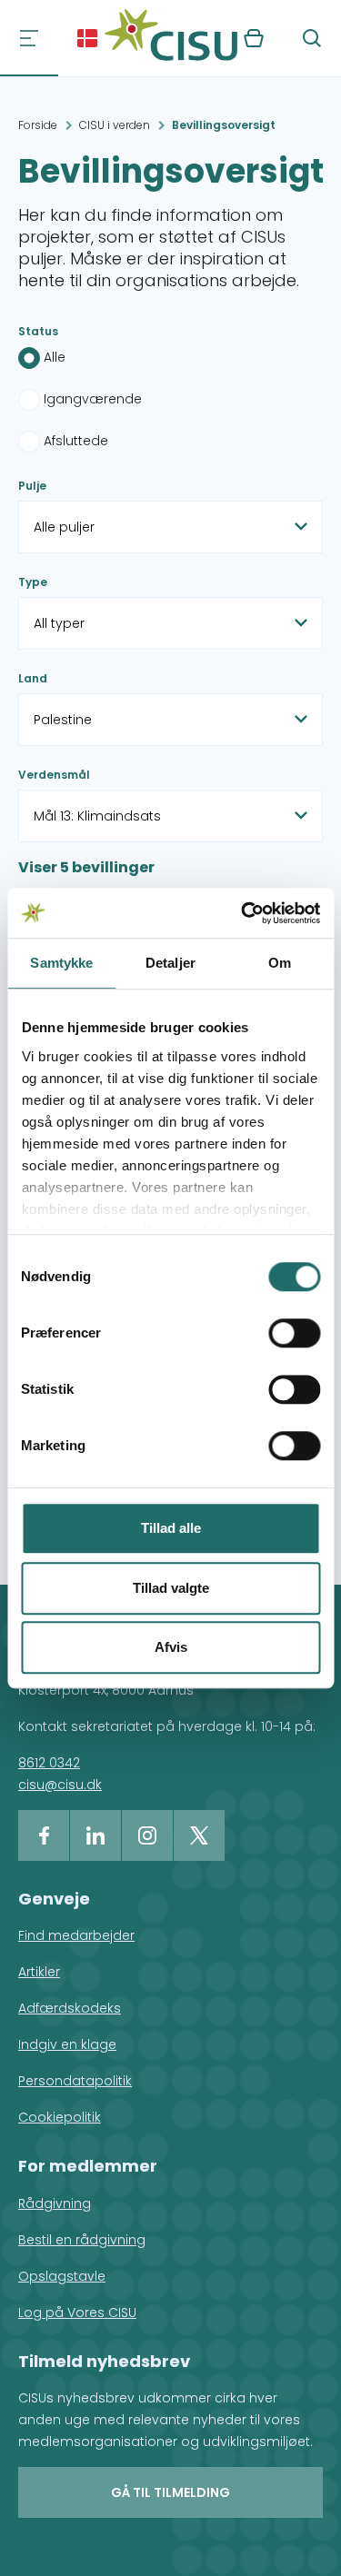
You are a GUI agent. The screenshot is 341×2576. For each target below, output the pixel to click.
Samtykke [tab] (61, 963)
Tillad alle (171, 1528)
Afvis (171, 1647)
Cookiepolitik (60, 2117)
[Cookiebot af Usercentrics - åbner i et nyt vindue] (243, 913)
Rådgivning (55, 2203)
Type (33, 582)
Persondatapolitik (75, 2081)
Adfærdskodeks (70, 2008)
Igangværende (93, 399)
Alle (55, 357)
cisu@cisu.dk (60, 1785)
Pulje (32, 486)
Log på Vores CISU (77, 2312)
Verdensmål (54, 775)
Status (38, 331)
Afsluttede (76, 441)
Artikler (39, 1972)
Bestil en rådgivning (82, 2240)
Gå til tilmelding (170, 2492)
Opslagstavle (62, 2276)
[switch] (294, 1333)
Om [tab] (280, 963)
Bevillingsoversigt (224, 125)
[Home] (171, 38)
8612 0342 (49, 1763)
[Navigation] (29, 38)
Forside (38, 125)
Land (33, 678)
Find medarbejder (76, 1935)
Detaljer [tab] (170, 963)
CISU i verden (115, 125)
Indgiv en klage (67, 2044)
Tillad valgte (171, 1588)
